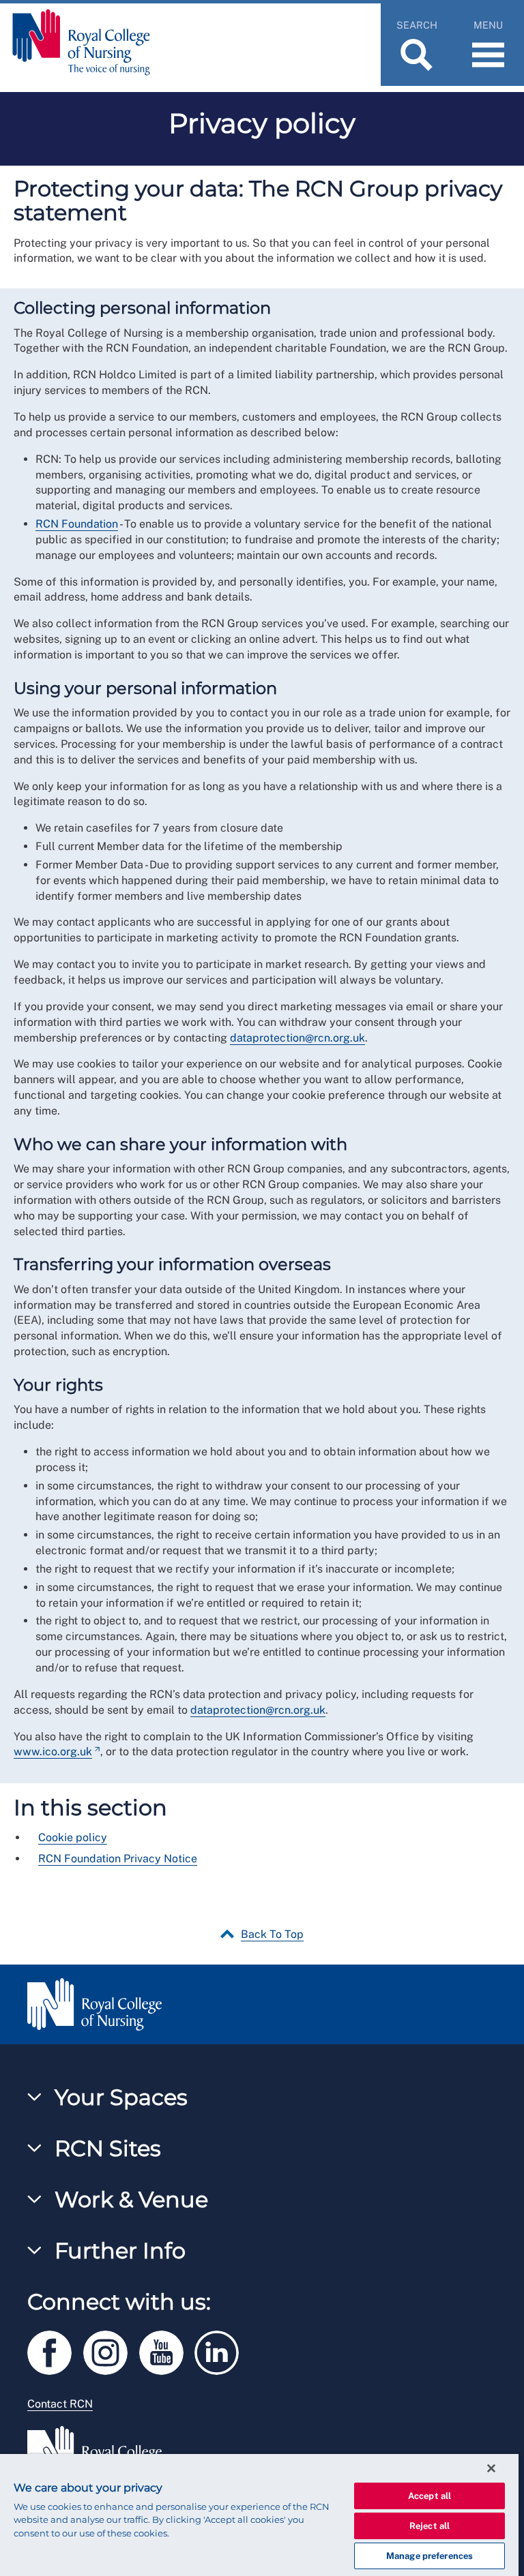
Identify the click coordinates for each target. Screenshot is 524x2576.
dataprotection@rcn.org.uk (297, 1038)
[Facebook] (55, 2351)
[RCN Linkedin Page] (221, 2351)
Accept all (430, 2496)
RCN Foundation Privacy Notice (118, 1859)
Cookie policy (73, 1837)
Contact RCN (60, 2404)
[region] (259, 2515)
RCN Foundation (77, 524)
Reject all (430, 2526)
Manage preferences (430, 2556)
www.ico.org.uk (53, 1752)
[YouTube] (167, 2351)
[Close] (491, 2468)
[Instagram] (111, 2351)
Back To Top (272, 1934)
